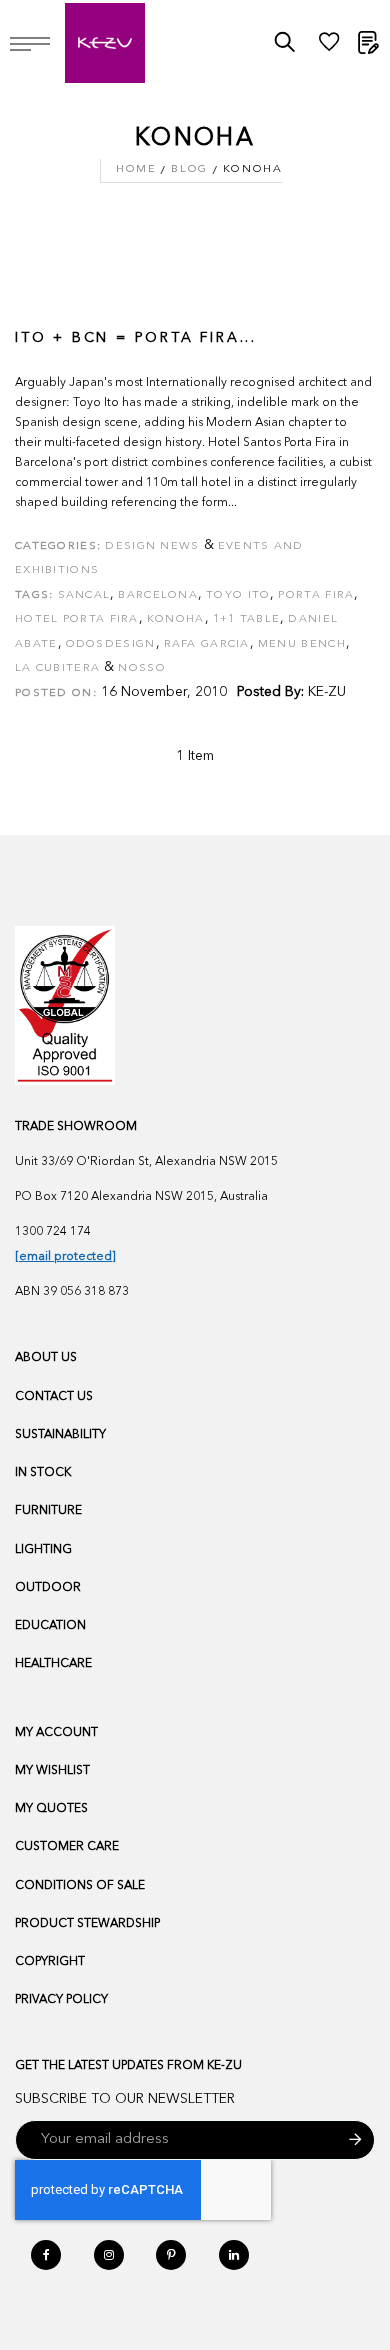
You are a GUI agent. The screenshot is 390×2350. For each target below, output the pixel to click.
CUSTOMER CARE (67, 1847)
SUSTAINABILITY (60, 1435)
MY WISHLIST (52, 1771)
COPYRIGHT (50, 1962)
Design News (152, 546)
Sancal (84, 595)
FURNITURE (48, 1511)
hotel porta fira (77, 619)
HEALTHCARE (53, 1664)
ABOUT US (46, 1358)
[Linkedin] (234, 2255)
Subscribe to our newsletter (125, 2099)
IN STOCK (43, 1473)
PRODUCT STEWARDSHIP (87, 1924)
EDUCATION (50, 1626)
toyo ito (238, 595)
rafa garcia (207, 644)
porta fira (316, 595)
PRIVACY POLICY (61, 2000)
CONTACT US (54, 1397)
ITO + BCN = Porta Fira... (136, 338)
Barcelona (158, 595)
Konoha (176, 619)
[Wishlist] (329, 47)
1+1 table (247, 619)
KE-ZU (327, 692)
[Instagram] (109, 2255)
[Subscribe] (355, 2140)
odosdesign (111, 644)
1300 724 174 (53, 1232)
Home (136, 169)
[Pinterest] (171, 2255)
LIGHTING (43, 1550)
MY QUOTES (51, 1809)
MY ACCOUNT (56, 1733)
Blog (189, 169)
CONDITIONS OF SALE (80, 1886)
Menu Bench (302, 644)
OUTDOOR (48, 1588)
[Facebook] (46, 2255)
